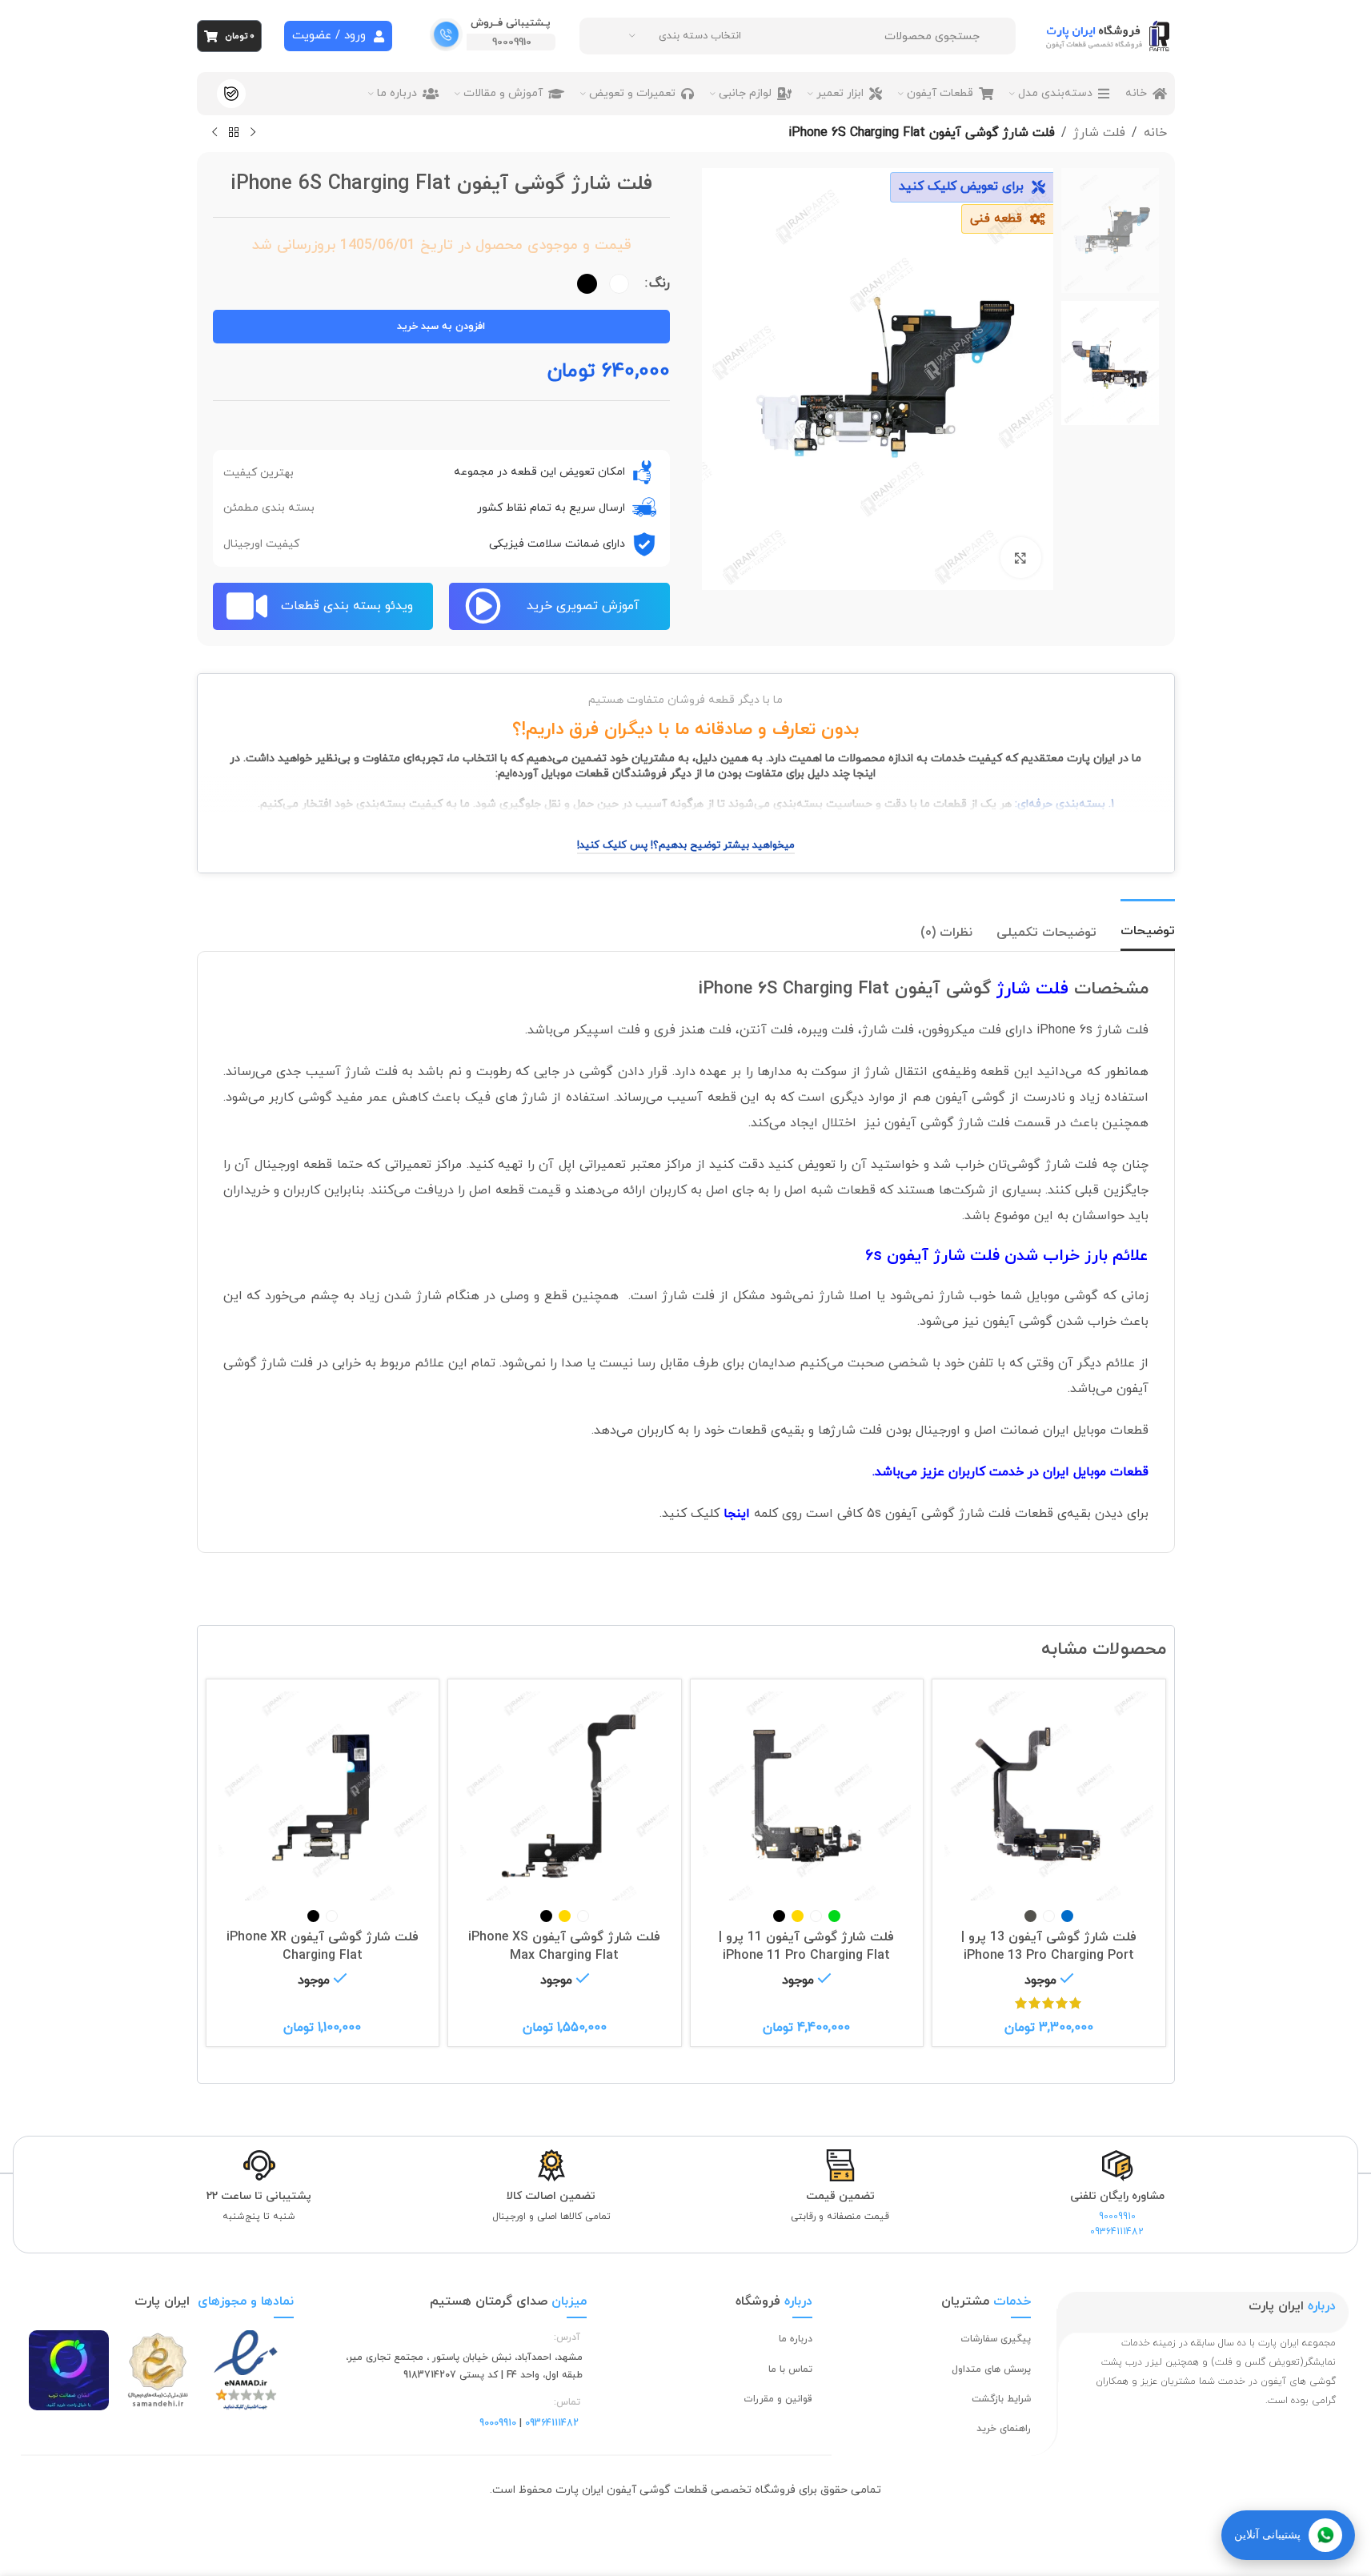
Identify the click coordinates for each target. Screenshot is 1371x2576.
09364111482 (1117, 2232)
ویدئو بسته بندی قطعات (347, 606)
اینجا (737, 1514)
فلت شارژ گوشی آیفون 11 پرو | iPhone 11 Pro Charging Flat (806, 1946)
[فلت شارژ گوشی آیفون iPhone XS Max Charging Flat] (565, 1796)
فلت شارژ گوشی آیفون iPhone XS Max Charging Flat (564, 1946)
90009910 (512, 42)
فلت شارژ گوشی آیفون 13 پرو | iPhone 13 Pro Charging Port (1049, 1946)
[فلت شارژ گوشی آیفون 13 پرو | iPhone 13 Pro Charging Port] (1049, 1796)
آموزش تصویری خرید (583, 606)
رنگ (659, 283)
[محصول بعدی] (214, 133)
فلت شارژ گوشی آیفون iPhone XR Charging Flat (323, 1946)
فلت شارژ (1099, 133)
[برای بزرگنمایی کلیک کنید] (1020, 557)
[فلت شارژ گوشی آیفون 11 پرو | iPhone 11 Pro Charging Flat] (807, 1796)
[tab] (1148, 925)
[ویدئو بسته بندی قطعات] (247, 606)
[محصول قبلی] (253, 133)
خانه (1155, 133)
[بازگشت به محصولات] (234, 133)
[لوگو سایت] (1109, 35)
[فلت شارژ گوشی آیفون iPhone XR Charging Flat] (323, 1796)
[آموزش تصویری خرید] (483, 606)
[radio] (619, 284)
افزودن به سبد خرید (441, 327)
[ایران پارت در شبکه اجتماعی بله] (231, 94)
